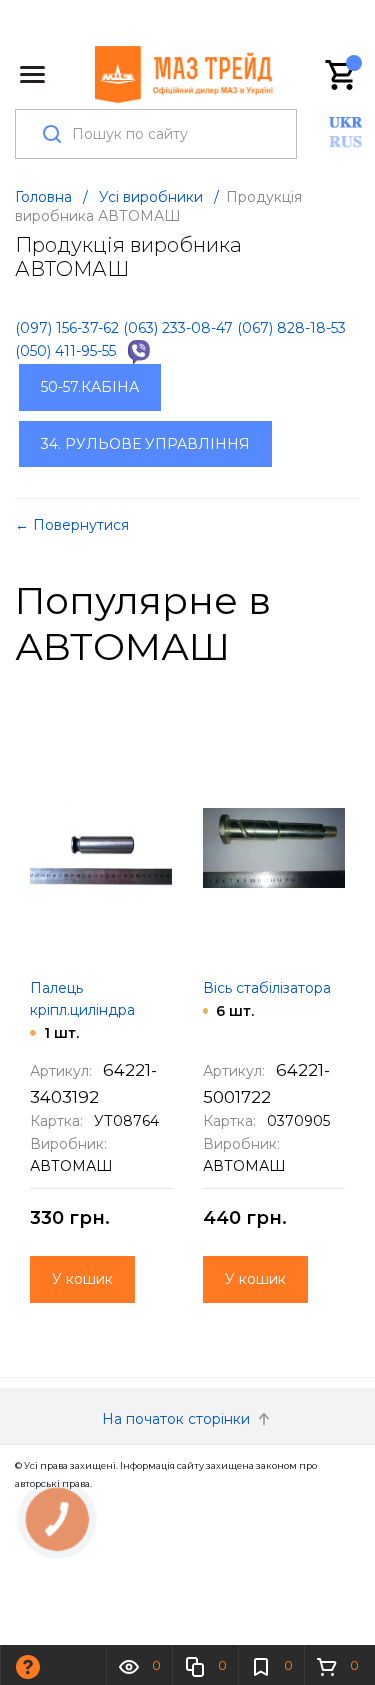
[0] (342, 75)
